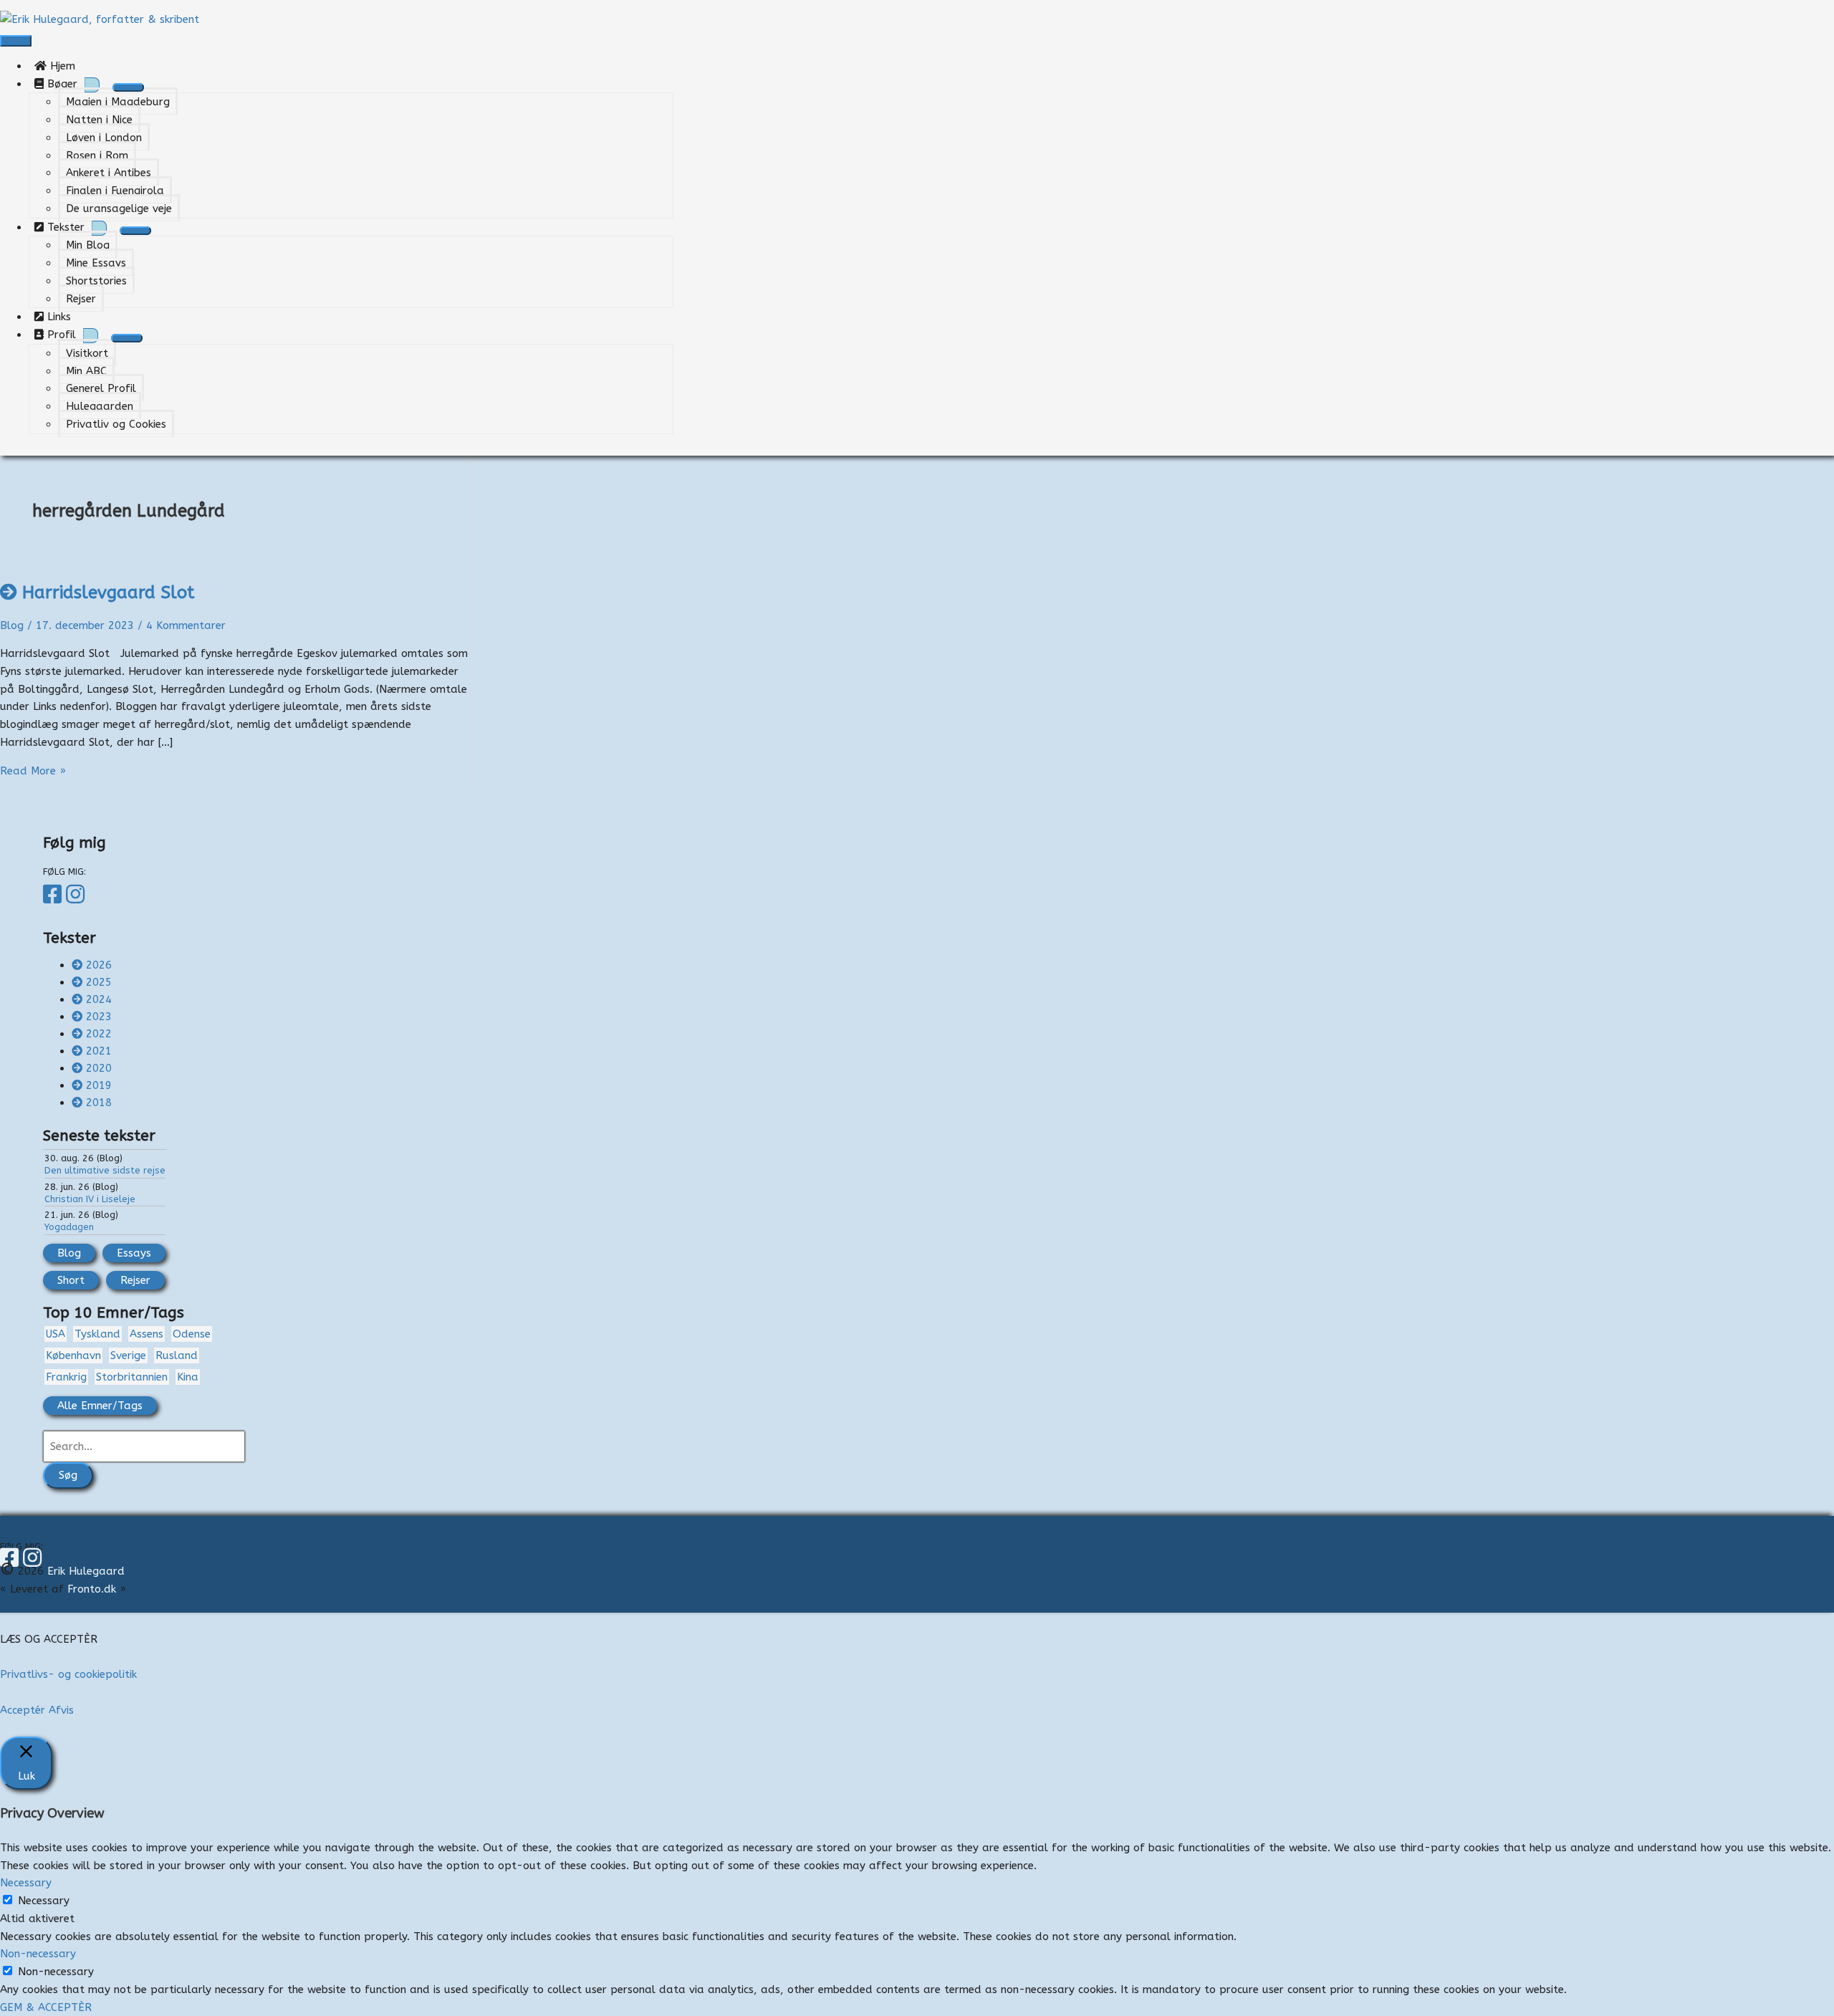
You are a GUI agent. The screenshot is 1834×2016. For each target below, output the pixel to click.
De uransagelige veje (119, 208)
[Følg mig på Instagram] (77, 895)
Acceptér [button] (23, 1710)
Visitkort (87, 353)
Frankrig (66, 1377)
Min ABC (86, 371)
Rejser (81, 299)
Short (71, 1280)
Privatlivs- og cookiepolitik (68, 1674)
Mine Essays (96, 263)
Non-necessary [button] (38, 1954)
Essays (134, 1253)
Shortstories (96, 281)
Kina (188, 1377)
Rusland (177, 1355)
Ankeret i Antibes (109, 173)
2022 (99, 1034)
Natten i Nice (99, 120)
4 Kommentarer (186, 625)
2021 (99, 1051)
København (73, 1355)
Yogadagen (69, 1227)
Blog (12, 625)
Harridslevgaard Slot (109, 592)
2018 (99, 1103)
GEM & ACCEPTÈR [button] (46, 2007)
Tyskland (97, 1334)
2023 (99, 1017)
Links (63, 317)
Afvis (61, 1710)
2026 (99, 965)
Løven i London (104, 138)
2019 (99, 1085)
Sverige (128, 1355)
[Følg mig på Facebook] (54, 895)
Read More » (33, 771)
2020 (99, 1068)
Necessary (44, 1901)
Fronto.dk (92, 1589)
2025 (99, 982)
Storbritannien (132, 1377)
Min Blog (88, 245)
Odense (192, 1334)
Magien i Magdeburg (118, 102)
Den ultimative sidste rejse (105, 1170)
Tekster (64, 227)
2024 (99, 999)
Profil (60, 335)
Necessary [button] (26, 1883)
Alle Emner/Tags (100, 1406)
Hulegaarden (100, 406)
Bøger (61, 84)
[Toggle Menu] (128, 87)
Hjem (66, 66)
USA (56, 1334)
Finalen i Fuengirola (115, 191)
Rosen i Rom (97, 155)
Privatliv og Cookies (116, 424)
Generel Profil (101, 388)
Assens (147, 1334)
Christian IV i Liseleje (90, 1199)
